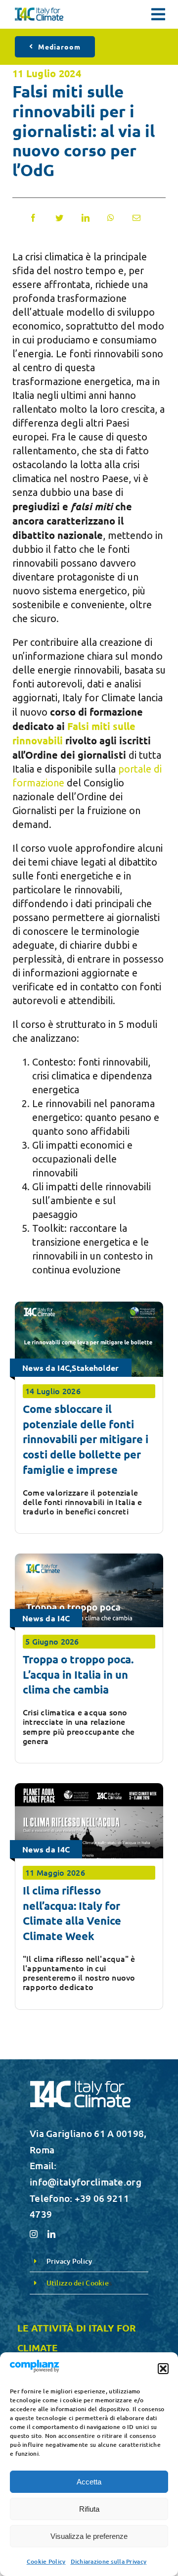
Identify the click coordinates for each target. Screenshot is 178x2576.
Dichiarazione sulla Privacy (109, 2561)
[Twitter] (59, 218)
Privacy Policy (69, 2261)
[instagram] (34, 2234)
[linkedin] (51, 2234)
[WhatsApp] (111, 218)
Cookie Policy (46, 2561)
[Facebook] (33, 218)
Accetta (89, 2482)
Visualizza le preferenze (89, 2536)
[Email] (136, 218)
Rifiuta (89, 2509)
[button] (163, 2369)
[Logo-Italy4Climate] (39, 12)
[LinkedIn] (86, 218)
